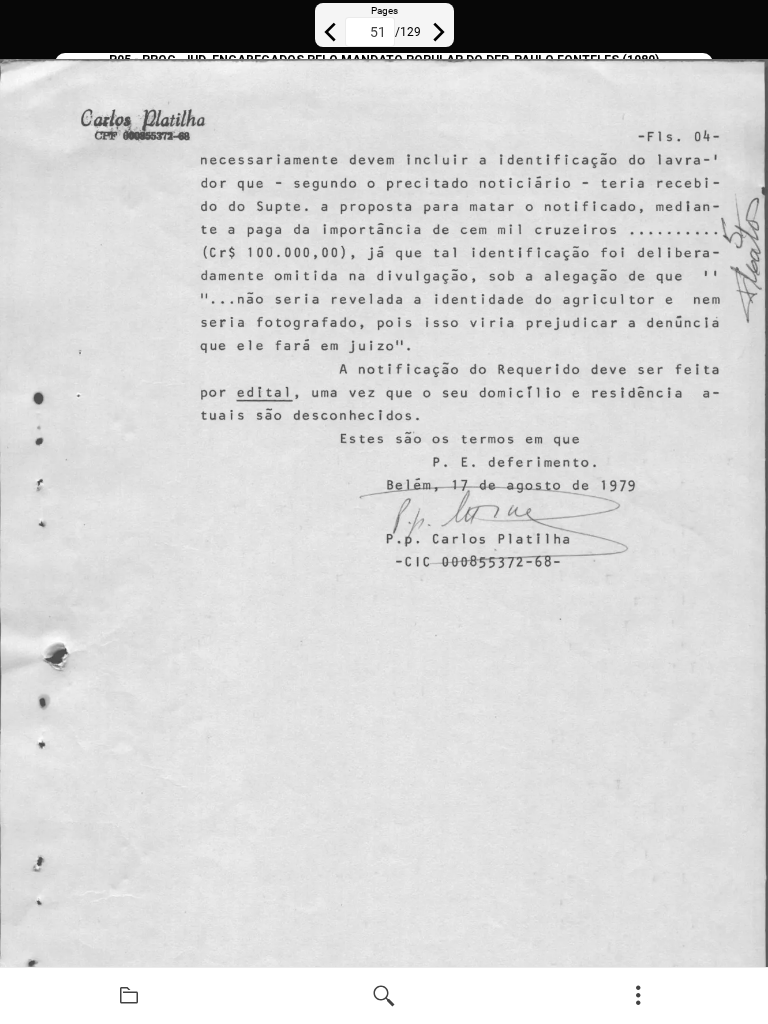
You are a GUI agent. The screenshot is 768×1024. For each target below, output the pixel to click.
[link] (129, 996)
